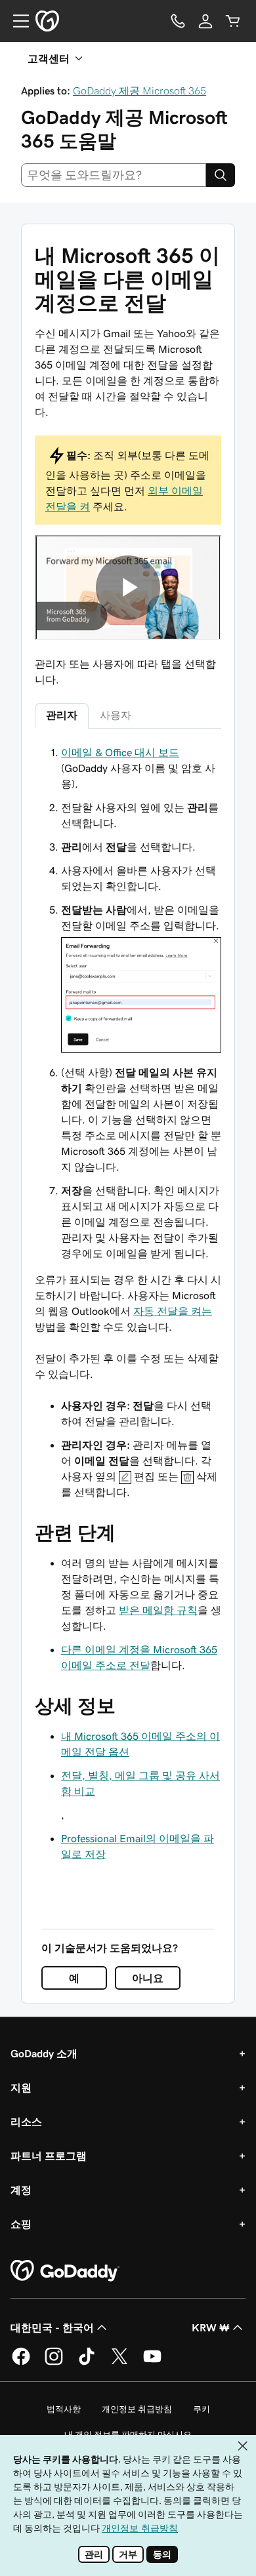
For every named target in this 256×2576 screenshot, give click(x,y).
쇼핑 (21, 2224)
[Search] (221, 175)
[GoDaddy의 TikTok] (87, 2363)
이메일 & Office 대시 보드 (120, 752)
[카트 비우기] (233, 21)
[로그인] (205, 21)
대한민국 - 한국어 (52, 2327)
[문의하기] (178, 21)
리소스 (26, 2122)
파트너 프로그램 (49, 2156)
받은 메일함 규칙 (158, 1610)
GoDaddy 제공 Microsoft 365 (139, 91)
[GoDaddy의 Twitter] (119, 2363)
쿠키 (202, 2409)
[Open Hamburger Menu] (16, 21)
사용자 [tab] (116, 715)
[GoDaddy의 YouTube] (152, 2363)
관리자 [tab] (62, 715)
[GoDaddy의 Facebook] (21, 2363)
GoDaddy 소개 (44, 2053)
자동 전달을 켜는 (173, 1311)
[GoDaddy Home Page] (65, 2271)
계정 (21, 2190)
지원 (21, 2087)
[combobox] (114, 175)
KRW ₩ (211, 2327)
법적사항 (64, 2409)
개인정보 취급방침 (137, 2409)
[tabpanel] (128, 1003)
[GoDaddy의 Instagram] (54, 2363)
